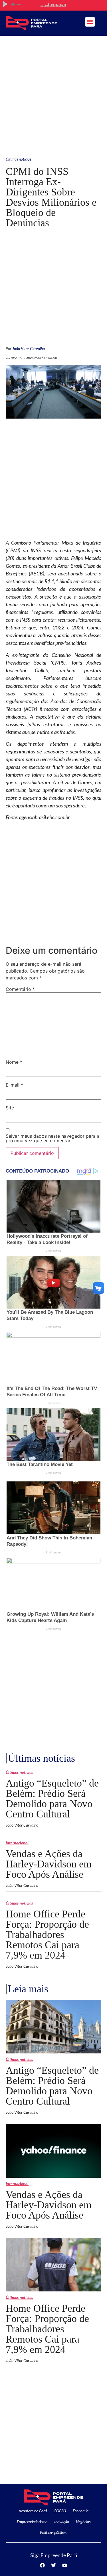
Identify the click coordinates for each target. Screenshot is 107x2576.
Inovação (62, 2522)
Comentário (20, 989)
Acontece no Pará (33, 2511)
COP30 (60, 2511)
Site (10, 1108)
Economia (81, 2511)
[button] (90, 22)
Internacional (17, 1843)
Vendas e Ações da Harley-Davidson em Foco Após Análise (49, 1864)
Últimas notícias (18, 159)
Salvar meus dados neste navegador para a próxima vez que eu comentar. (53, 1138)
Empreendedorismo (32, 2522)
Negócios (83, 2522)
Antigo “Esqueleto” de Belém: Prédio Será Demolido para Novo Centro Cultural (52, 1799)
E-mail (14, 1085)
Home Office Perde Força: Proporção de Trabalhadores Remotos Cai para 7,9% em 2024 (47, 1935)
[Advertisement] (53, 92)
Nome (14, 1062)
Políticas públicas (53, 2532)
